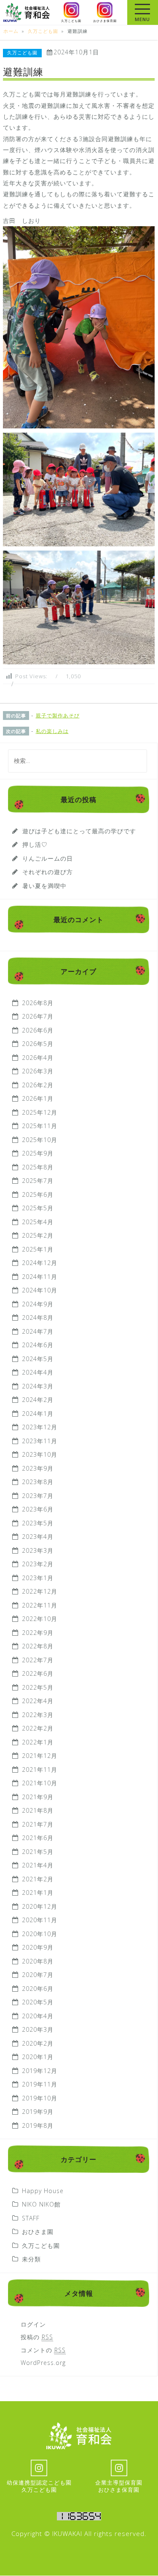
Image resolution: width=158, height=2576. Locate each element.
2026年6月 (38, 1030)
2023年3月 (38, 1550)
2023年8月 (38, 1482)
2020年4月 (38, 2016)
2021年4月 (38, 1865)
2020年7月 (38, 1975)
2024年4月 (38, 1372)
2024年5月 (38, 1359)
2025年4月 (38, 1222)
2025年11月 (40, 1126)
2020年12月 (40, 1906)
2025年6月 (38, 1194)
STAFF (31, 2218)
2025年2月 (38, 1235)
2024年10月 (40, 1290)
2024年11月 (40, 1277)
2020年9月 (38, 1947)
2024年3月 (38, 1386)
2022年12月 (40, 1591)
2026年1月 (38, 1098)
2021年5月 (38, 1852)
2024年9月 (38, 1304)
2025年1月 (38, 1249)
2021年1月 (38, 1893)
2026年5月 (38, 1044)
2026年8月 (38, 1003)
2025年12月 (40, 1112)
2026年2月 (38, 1085)
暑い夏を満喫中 (44, 886)
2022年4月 (38, 1701)
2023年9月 (38, 1468)
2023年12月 (40, 1427)
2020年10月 (40, 1934)
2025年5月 (38, 1208)
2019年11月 (40, 2084)
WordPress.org (43, 2363)
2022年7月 (38, 1660)
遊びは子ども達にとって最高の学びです (79, 831)
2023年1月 (38, 1578)
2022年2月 (38, 1728)
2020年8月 (38, 1961)
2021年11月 (40, 1769)
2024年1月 (38, 1414)
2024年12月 (40, 1263)
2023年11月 (40, 1441)
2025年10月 (40, 1140)
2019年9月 (38, 2112)
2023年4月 (38, 1537)
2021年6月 (38, 1838)
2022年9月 (38, 1633)
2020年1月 (38, 2057)
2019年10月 (40, 2098)
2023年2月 (38, 1564)
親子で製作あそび (58, 716)
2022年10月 (40, 1619)
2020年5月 (38, 2002)
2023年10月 (40, 1454)
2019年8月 (38, 2125)
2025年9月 (38, 1153)
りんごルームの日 (48, 858)
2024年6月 (38, 1345)
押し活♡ (35, 844)
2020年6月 (38, 1989)
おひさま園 (38, 2232)
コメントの (43, 2350)
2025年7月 (38, 1181)
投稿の (37, 2337)
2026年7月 (38, 1016)
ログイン (33, 2324)
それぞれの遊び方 (48, 872)
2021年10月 (40, 1783)
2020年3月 (38, 2029)
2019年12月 (40, 2071)
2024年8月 (38, 1317)
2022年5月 (38, 1687)
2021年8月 (38, 1810)
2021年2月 (38, 1879)
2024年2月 (38, 1400)
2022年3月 (38, 1715)
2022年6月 (38, 1673)
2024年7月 (38, 1331)
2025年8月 (38, 1167)
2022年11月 (40, 1605)
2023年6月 (38, 1509)
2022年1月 (38, 1742)
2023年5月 (38, 1523)
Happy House (43, 2191)
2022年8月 (38, 1646)
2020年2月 (38, 2043)
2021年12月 (40, 1756)
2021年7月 (38, 1824)
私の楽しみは (52, 731)
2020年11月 (40, 1920)
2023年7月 (38, 1496)
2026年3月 (38, 1071)
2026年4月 (38, 1058)
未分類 (31, 2259)
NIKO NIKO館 (41, 2204)
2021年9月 (38, 1797)
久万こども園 (22, 53)
